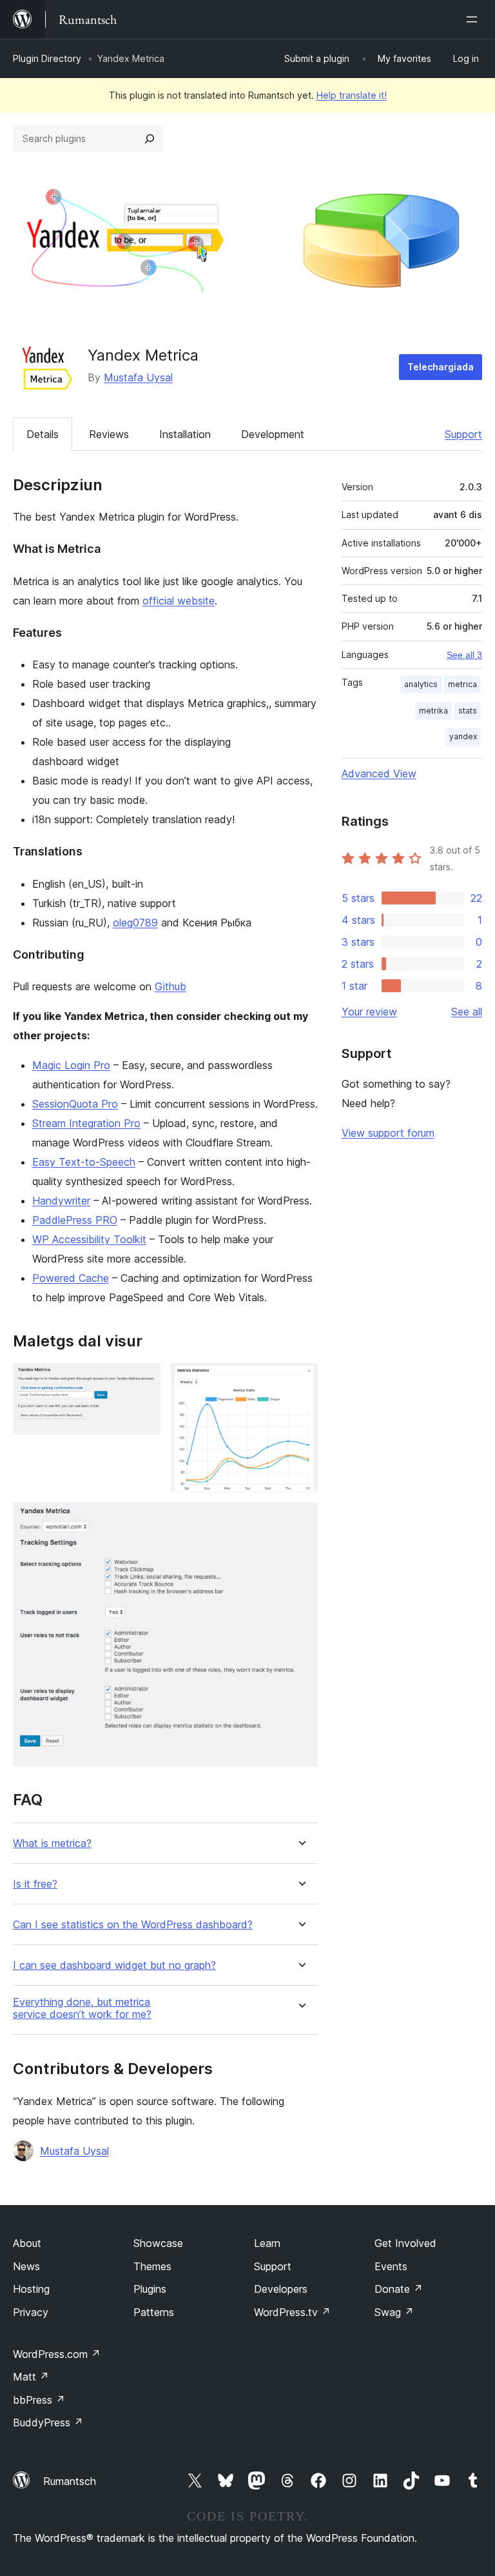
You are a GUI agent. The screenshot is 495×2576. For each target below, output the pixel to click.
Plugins (150, 2289)
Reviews (109, 434)
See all (467, 1012)
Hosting (31, 2289)
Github (170, 986)
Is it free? (35, 1884)
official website (179, 601)
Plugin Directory (47, 58)
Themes (152, 2266)
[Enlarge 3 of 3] (300, 1520)
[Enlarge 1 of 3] (143, 1381)
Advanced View (379, 774)
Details (43, 434)
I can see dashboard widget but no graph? (114, 1965)
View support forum (388, 1133)
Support (463, 434)
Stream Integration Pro (86, 1123)
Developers (281, 2289)
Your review (369, 1012)
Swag (394, 2312)
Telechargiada (441, 367)
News (26, 2266)
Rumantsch (70, 2481)
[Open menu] (474, 19)
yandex (463, 736)
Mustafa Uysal (138, 377)
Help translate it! (352, 95)
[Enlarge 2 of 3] (300, 1381)
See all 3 (464, 655)
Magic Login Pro (71, 1065)
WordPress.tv (292, 2312)
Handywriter (61, 1201)
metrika (433, 711)
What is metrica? (52, 1843)
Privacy (31, 2312)
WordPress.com (57, 2354)
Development (273, 434)
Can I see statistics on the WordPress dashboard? (133, 1925)
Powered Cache (71, 1278)
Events (391, 2266)
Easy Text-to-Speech (84, 1162)
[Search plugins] (150, 139)
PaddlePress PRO (75, 1220)
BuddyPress (48, 2422)
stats (468, 711)
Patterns (154, 2312)
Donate (399, 2289)
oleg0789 (135, 923)
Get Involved (405, 2243)
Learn (267, 2243)
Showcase (158, 2243)
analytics (421, 684)
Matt (31, 2377)
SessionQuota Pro (75, 1104)
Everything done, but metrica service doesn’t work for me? (82, 2008)
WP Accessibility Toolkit (89, 1239)
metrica (462, 684)
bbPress (39, 2400)
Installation (185, 434)
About (27, 2243)
